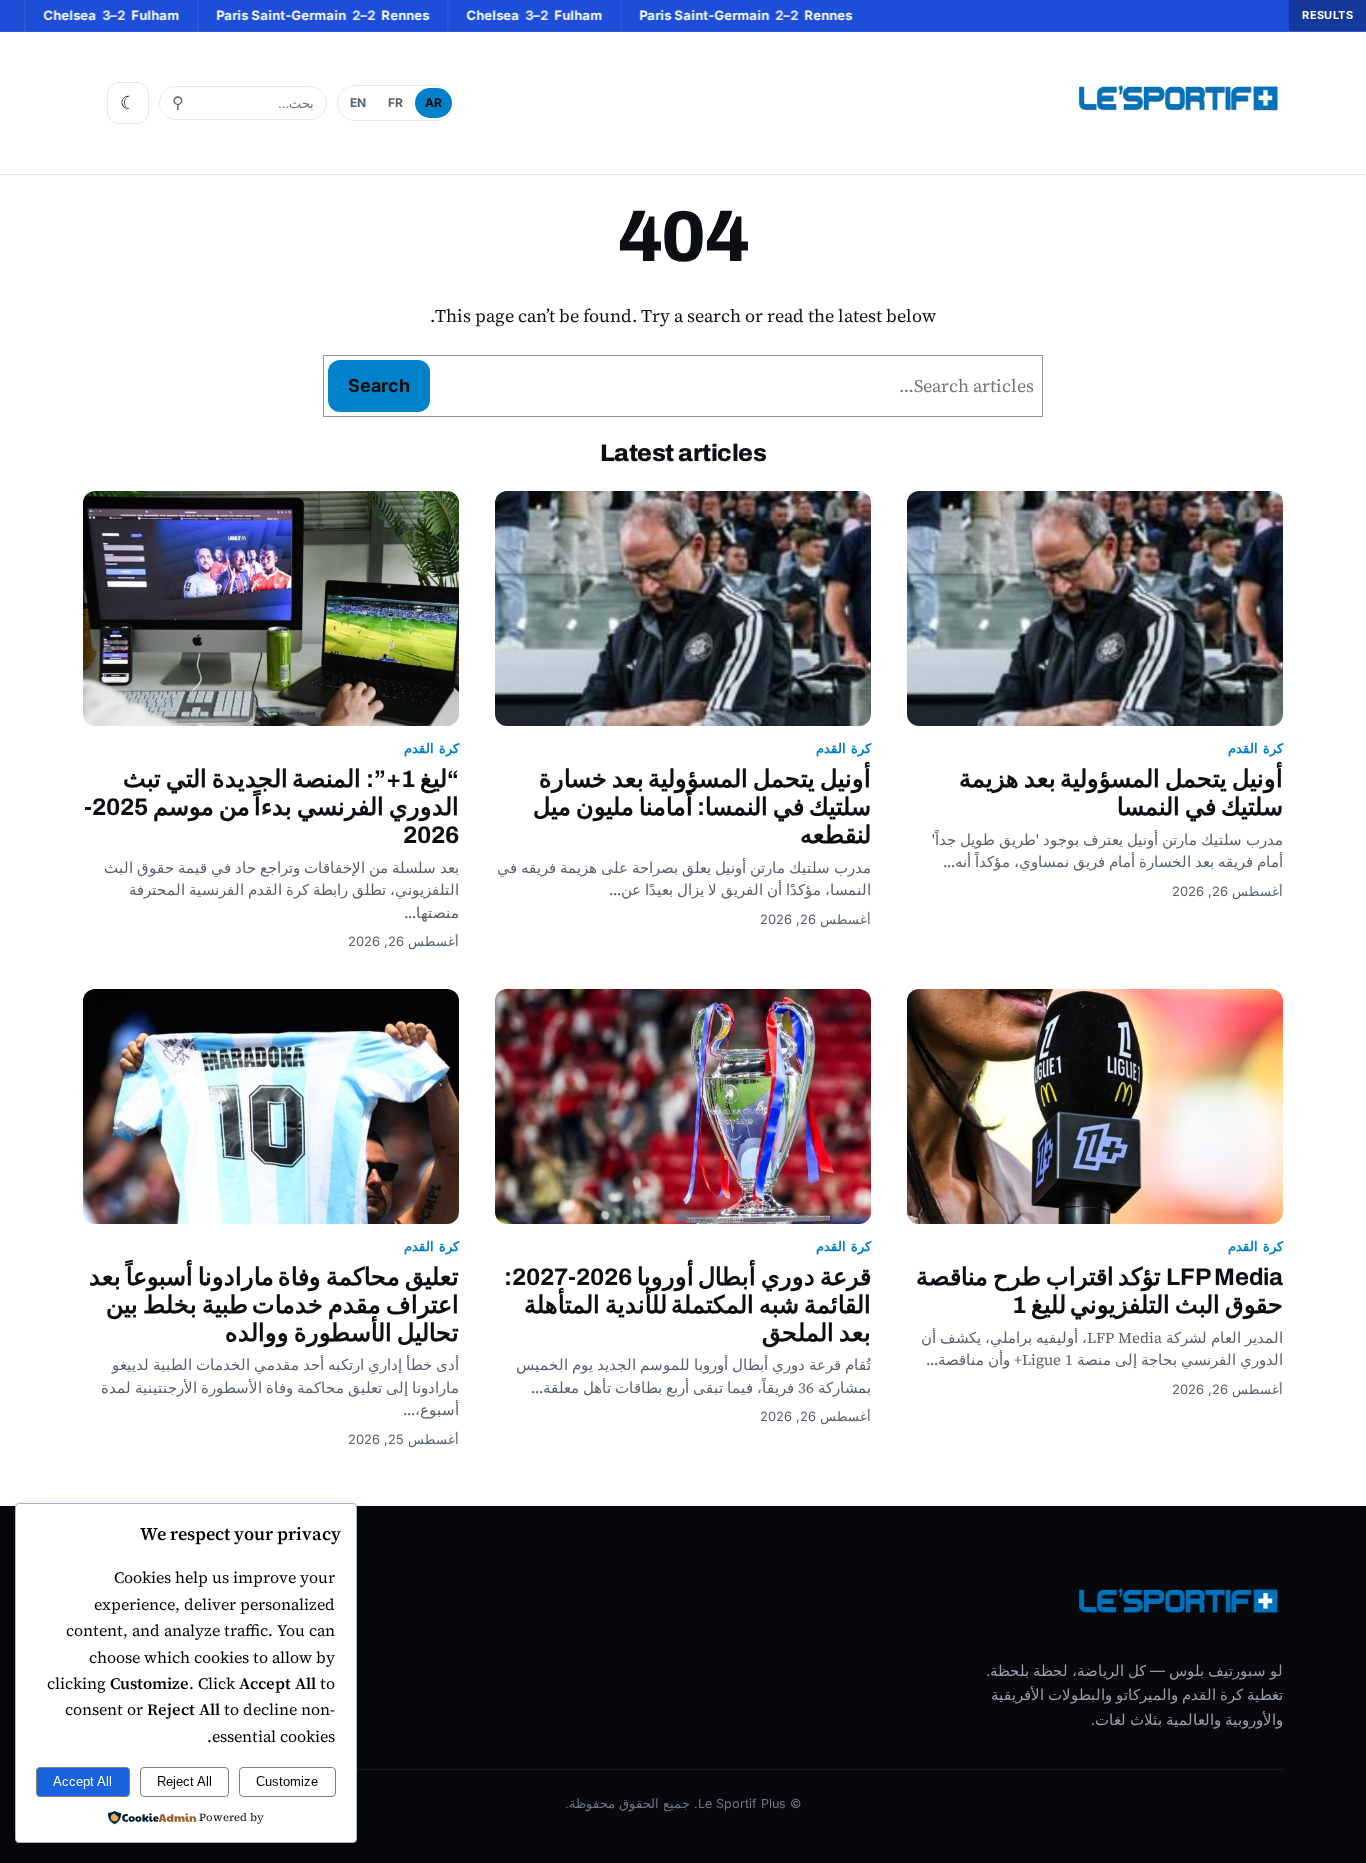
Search (379, 385)
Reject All (184, 1781)
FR (395, 102)
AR (433, 102)
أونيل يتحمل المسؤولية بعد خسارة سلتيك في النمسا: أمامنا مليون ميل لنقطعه (702, 807)
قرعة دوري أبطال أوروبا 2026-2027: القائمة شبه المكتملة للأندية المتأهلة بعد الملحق (687, 1305)
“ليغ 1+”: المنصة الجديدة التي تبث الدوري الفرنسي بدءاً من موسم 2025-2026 (271, 807)
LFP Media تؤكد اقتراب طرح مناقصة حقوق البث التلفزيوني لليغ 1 (1099, 1291)
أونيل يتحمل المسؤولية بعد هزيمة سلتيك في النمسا (1121, 793)
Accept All (82, 1781)
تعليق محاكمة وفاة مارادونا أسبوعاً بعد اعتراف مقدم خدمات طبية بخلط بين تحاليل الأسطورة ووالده (274, 1305)
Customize (287, 1781)
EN (358, 102)
